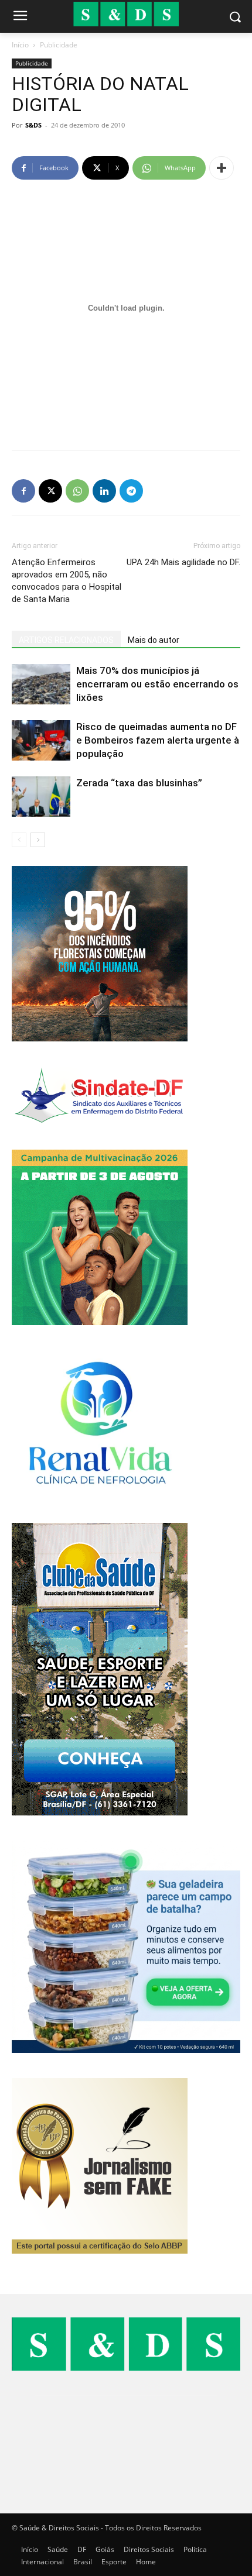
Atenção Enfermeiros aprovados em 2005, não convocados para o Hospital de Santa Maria (67, 581)
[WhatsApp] (77, 491)
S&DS (33, 125)
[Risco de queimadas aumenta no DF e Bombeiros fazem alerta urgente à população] (41, 740)
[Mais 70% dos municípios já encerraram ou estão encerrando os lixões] (41, 684)
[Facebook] (23, 491)
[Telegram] (131, 491)
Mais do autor (154, 640)
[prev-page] (19, 840)
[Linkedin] (104, 491)
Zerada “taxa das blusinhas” (139, 783)
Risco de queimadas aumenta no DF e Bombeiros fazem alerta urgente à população (158, 740)
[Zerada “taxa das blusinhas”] (41, 797)
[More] (222, 168)
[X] (50, 491)
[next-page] (38, 840)
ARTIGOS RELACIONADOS (66, 640)
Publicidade (59, 45)
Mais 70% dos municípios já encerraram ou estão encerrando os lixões (157, 684)
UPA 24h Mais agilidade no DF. (183, 562)
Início (20, 45)
